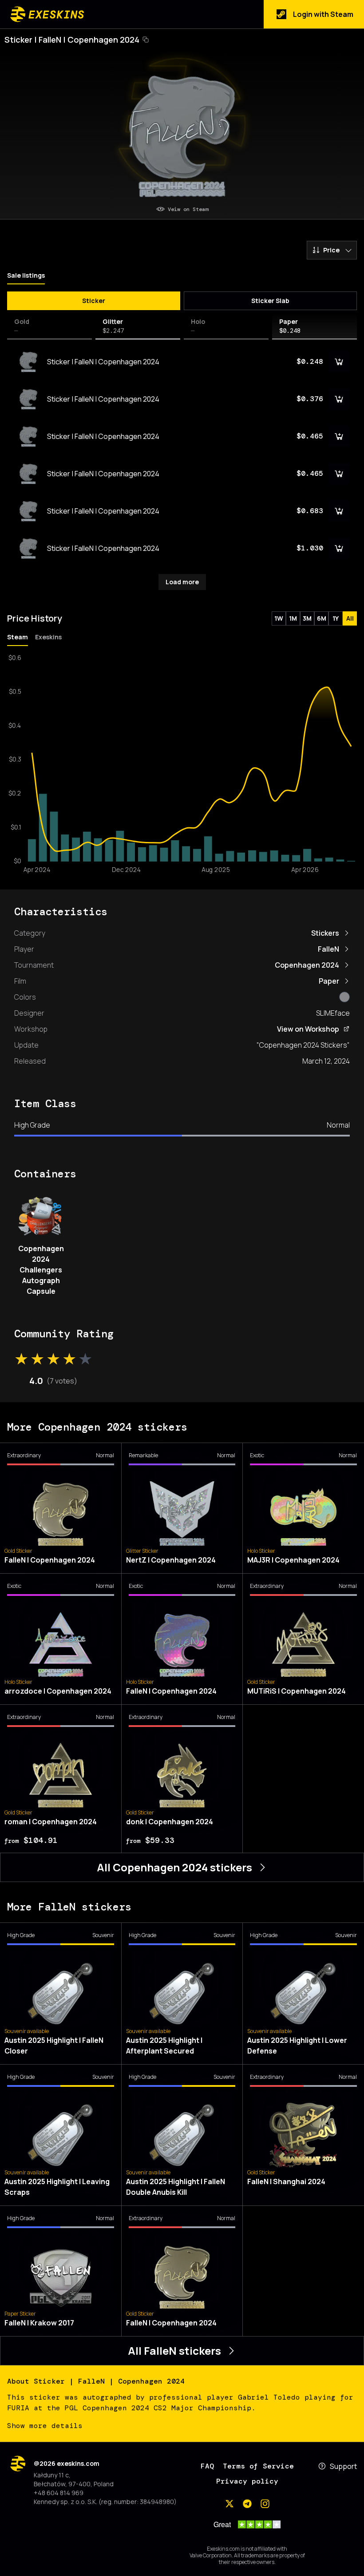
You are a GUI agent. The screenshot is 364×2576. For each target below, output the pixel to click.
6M (322, 618)
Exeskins (48, 637)
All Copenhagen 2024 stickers (174, 1867)
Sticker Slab (270, 301)
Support (343, 2466)
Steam (18, 637)
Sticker (94, 301)
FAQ (207, 2466)
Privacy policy (247, 2481)
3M (307, 618)
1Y (336, 618)
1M (293, 618)
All (350, 618)
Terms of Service (258, 2466)
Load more (182, 582)
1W (279, 618)
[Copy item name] (146, 40)
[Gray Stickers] (344, 997)
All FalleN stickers (174, 2351)
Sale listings (26, 275)
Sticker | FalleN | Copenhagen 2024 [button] (72, 40)
